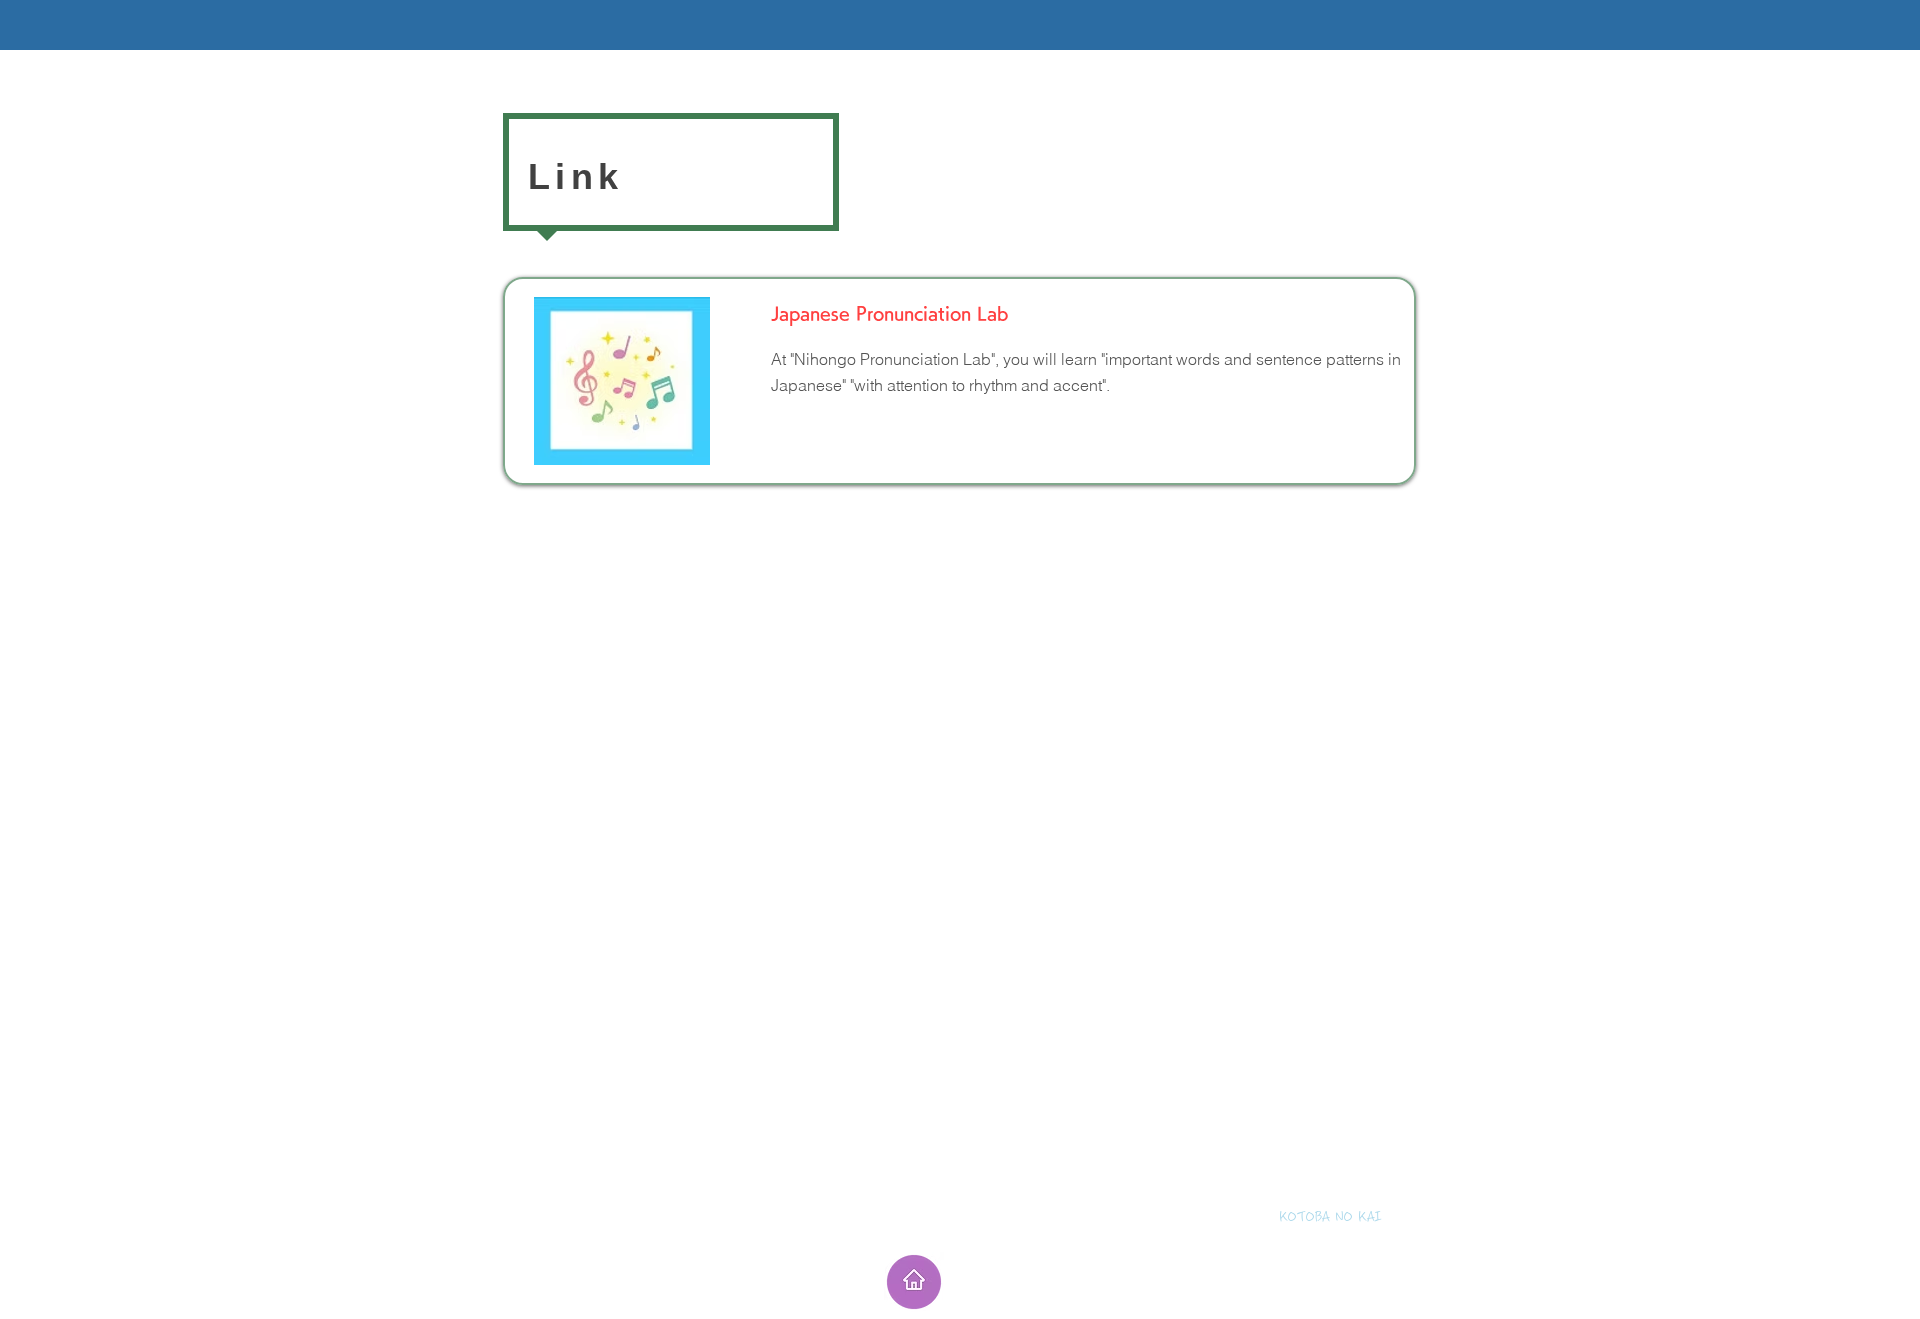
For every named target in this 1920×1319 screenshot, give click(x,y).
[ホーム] (914, 1282)
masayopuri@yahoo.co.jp (1295, 1241)
